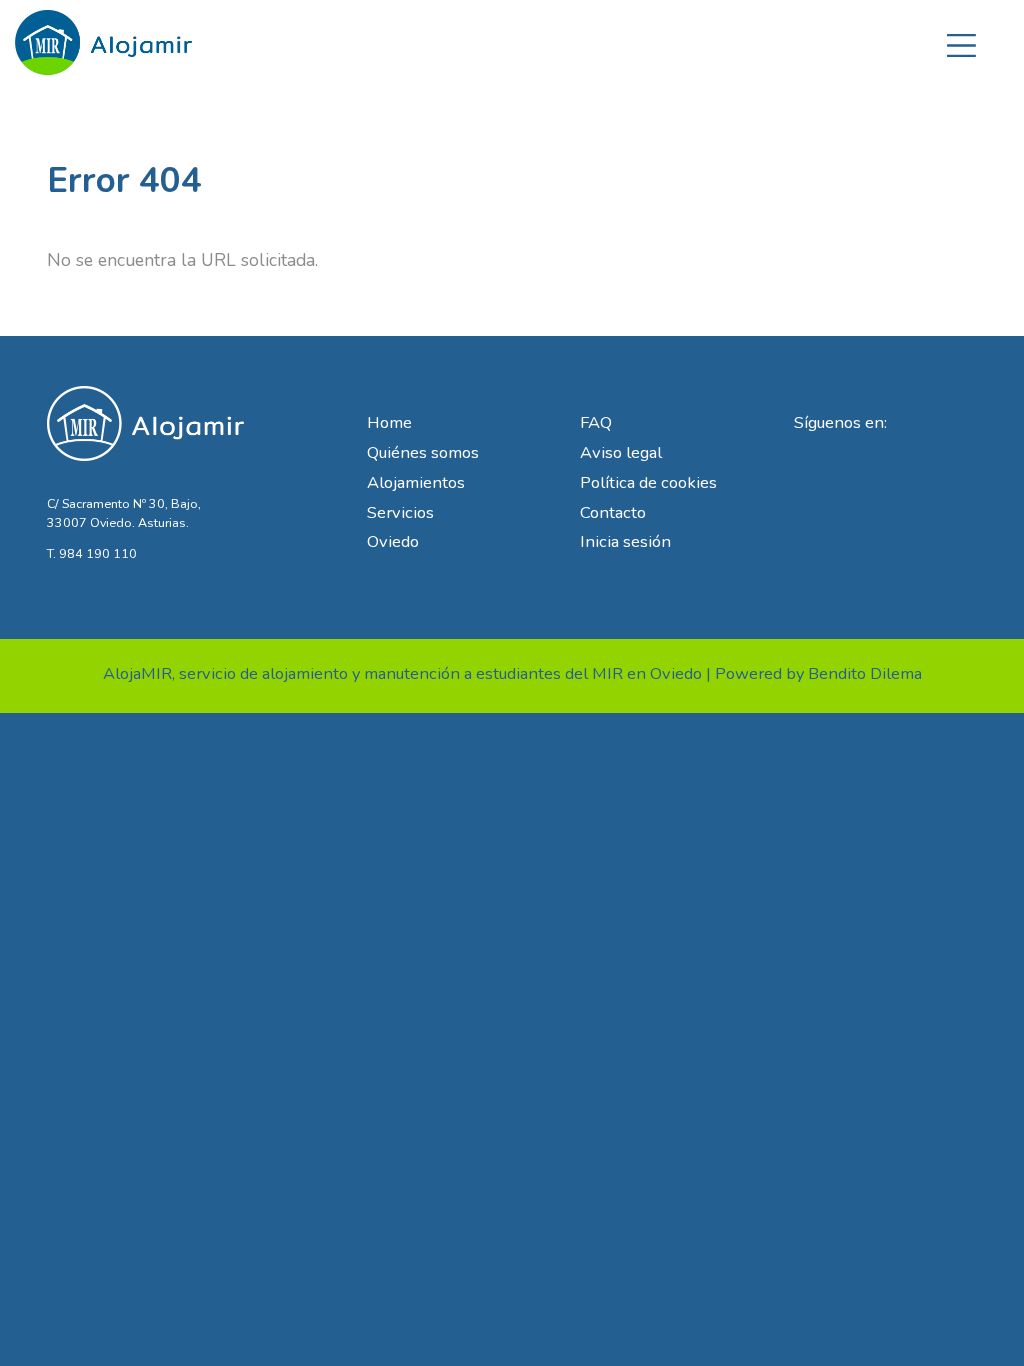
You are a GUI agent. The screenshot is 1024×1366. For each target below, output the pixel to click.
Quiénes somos (423, 452)
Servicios (400, 512)
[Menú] (961, 42)
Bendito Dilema (865, 673)
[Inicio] (104, 36)
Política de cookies (648, 482)
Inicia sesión (625, 541)
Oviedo (393, 541)
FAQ (596, 422)
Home (389, 422)
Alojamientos (416, 482)
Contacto (613, 512)
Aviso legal (621, 452)
